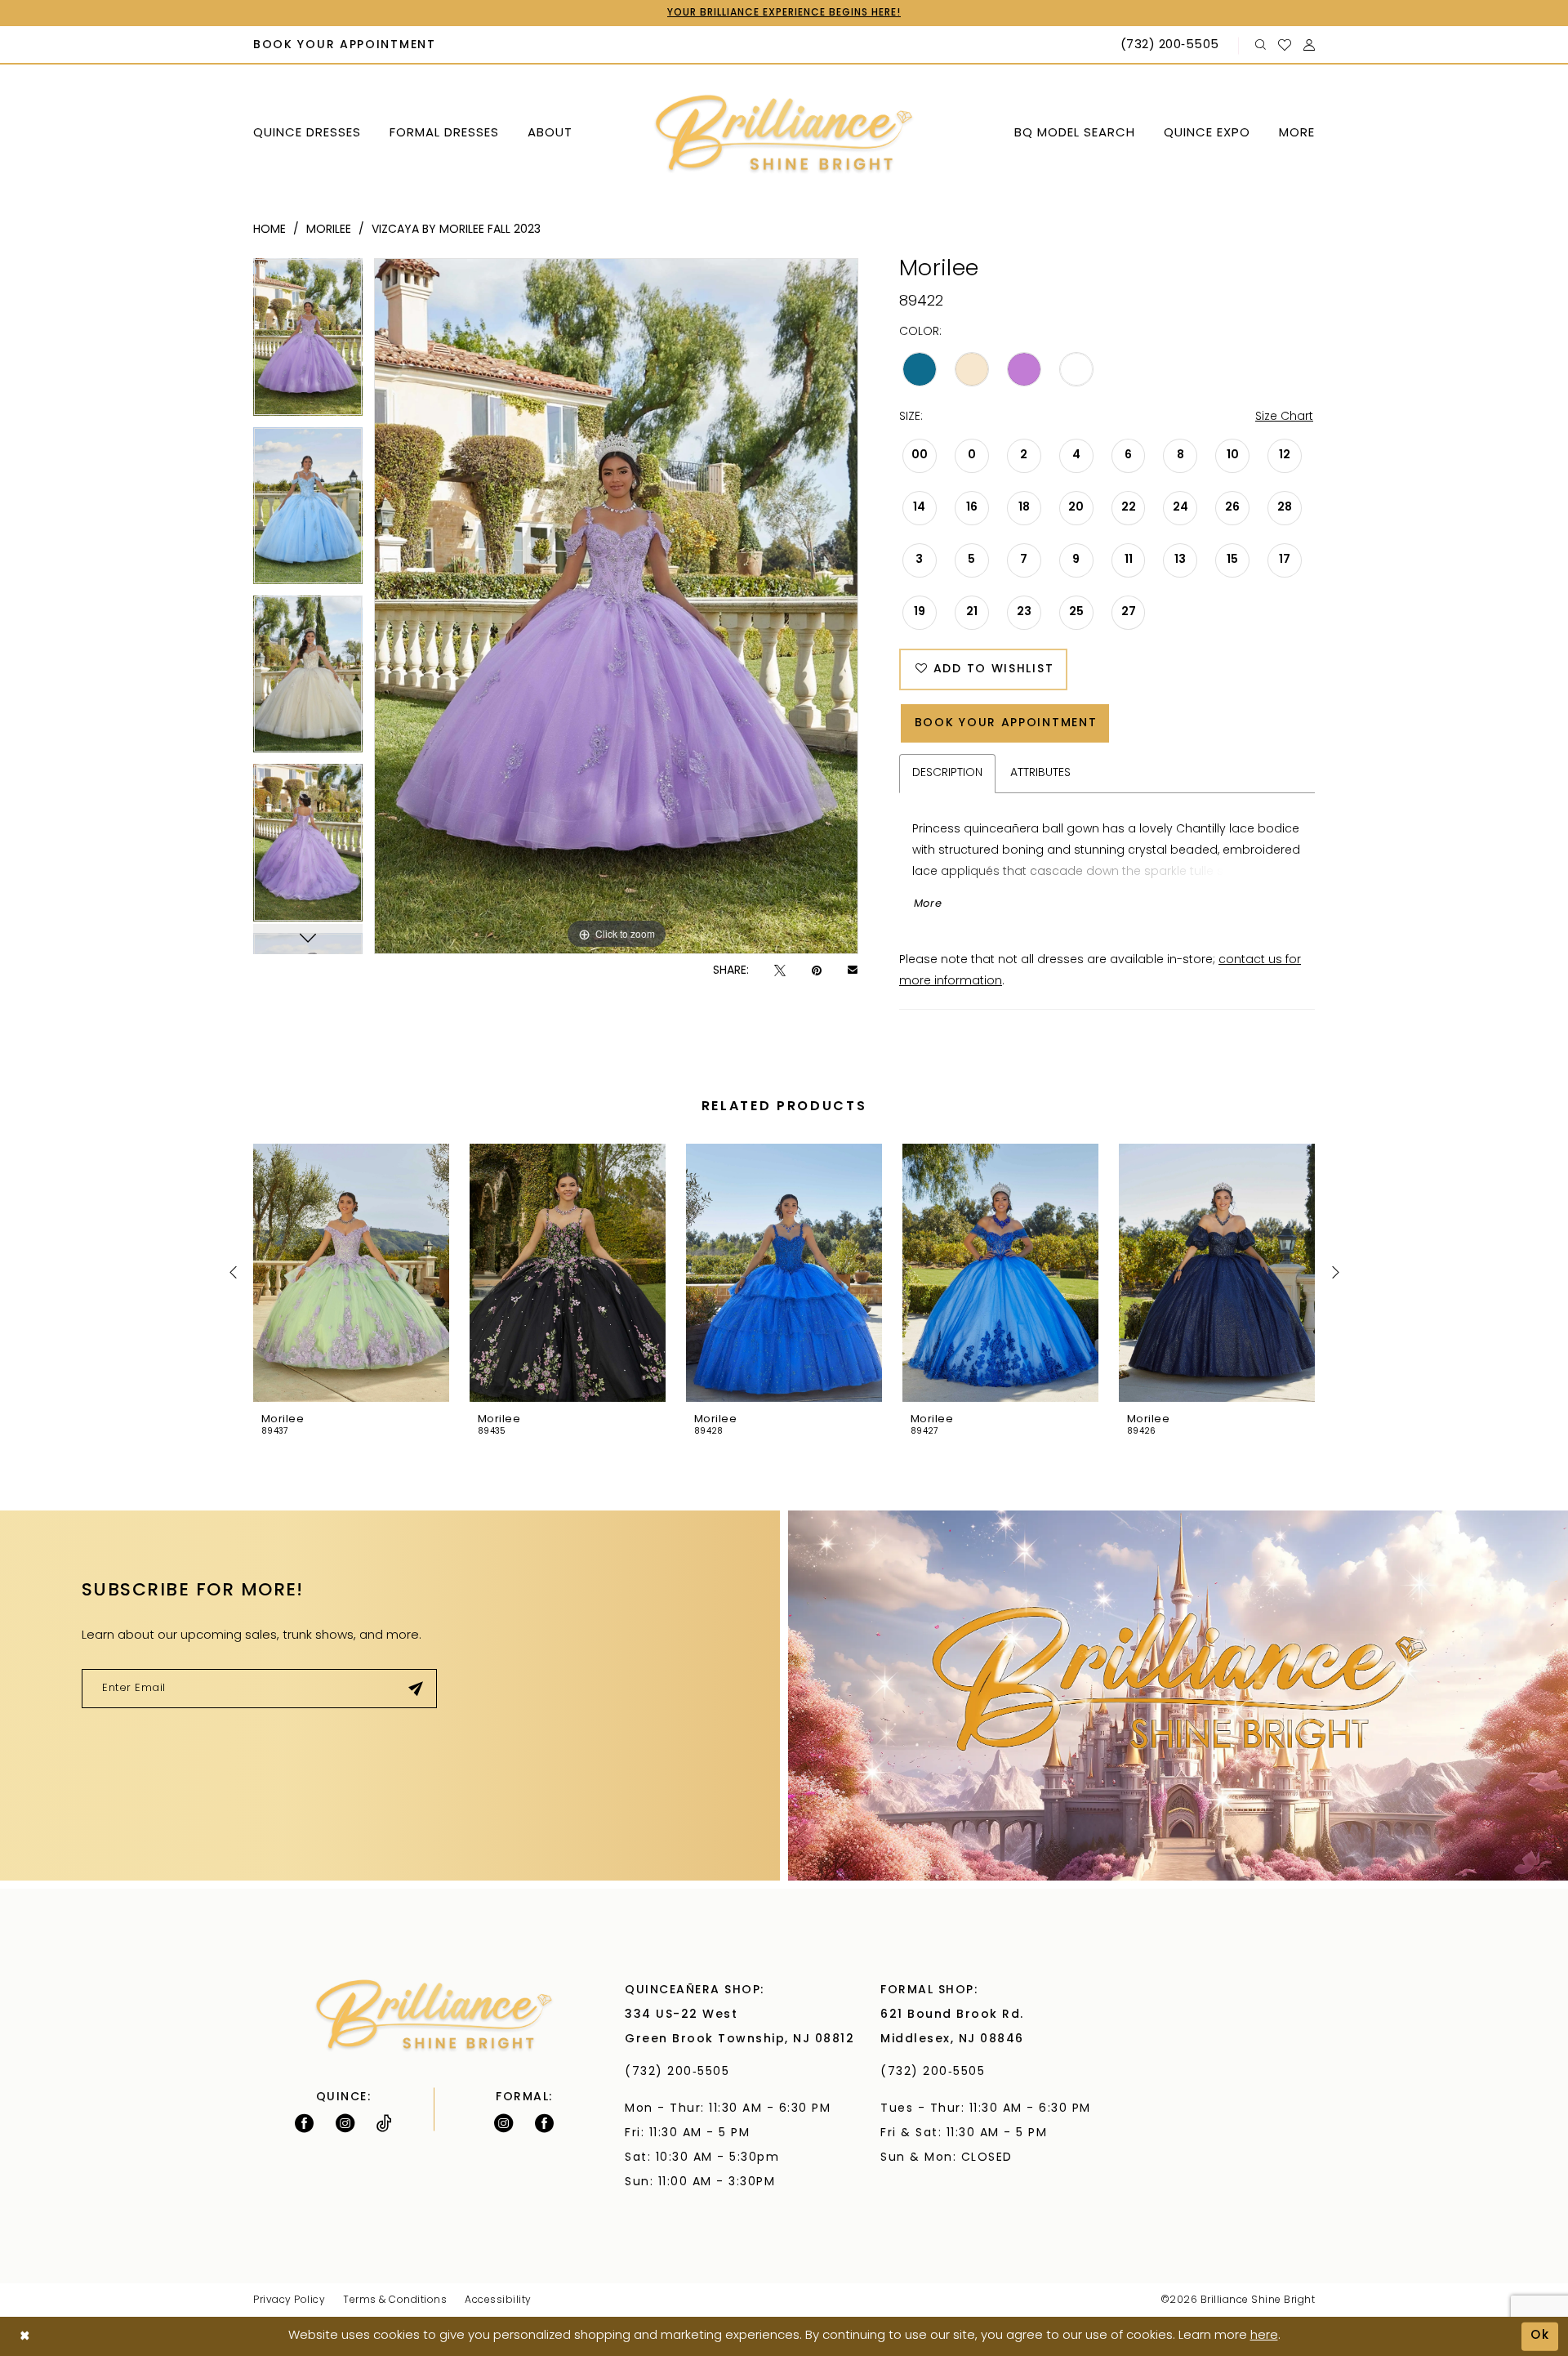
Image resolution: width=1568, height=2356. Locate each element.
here (1264, 2336)
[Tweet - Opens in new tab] (780, 971)
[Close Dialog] (25, 2337)
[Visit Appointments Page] (1178, 1696)
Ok (1540, 2336)
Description (947, 773)
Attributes (1040, 773)
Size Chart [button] (1284, 417)
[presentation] (351, 1273)
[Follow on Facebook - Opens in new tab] (304, 2123)
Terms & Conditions (395, 2300)
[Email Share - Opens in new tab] (853, 971)
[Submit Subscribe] (416, 1689)
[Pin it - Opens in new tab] (817, 971)
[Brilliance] (784, 134)
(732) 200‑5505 (682, 2072)
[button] (1310, 45)
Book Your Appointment (1006, 723)
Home (269, 230)
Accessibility (498, 2300)
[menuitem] (345, 46)
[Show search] (1261, 45)
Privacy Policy (289, 2300)
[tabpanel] (308, 342)
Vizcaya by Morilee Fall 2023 (456, 230)
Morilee (329, 230)
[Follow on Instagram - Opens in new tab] (345, 2123)
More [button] (928, 904)
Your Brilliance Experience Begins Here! (784, 13)
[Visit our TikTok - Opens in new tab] (384, 2123)
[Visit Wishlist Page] (1285, 45)
